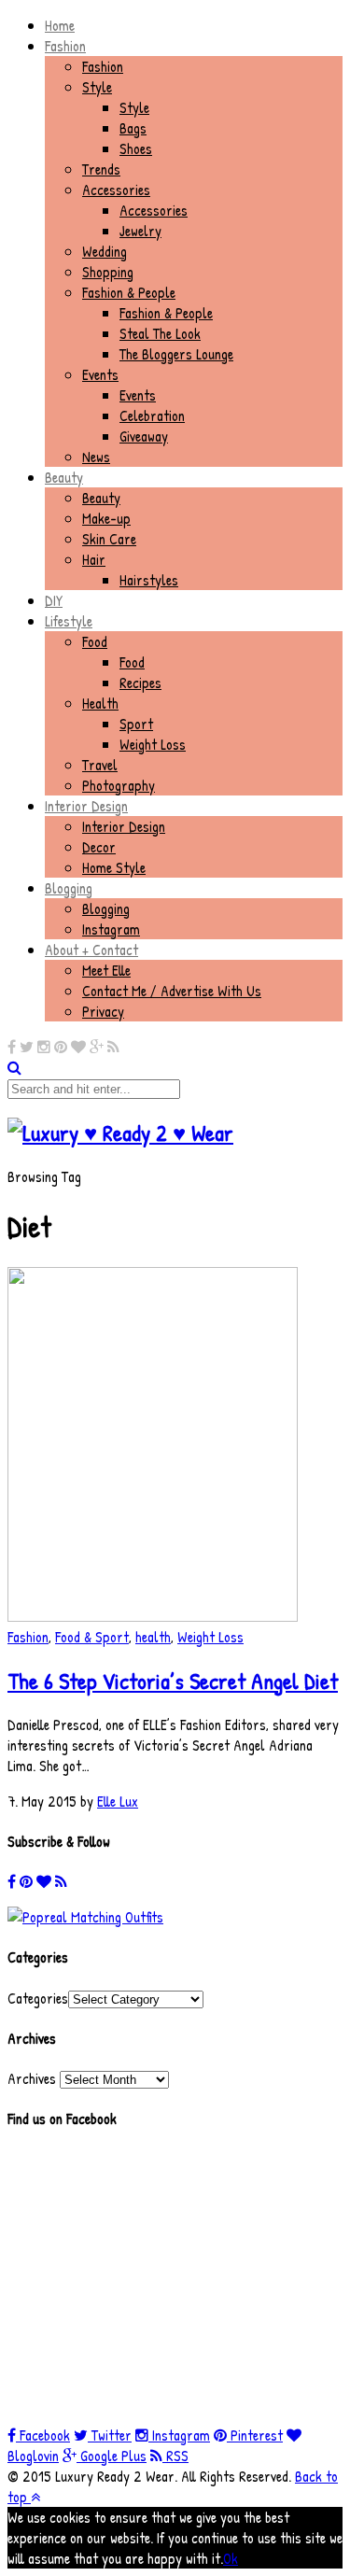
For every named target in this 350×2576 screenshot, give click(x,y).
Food (95, 641)
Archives (32, 2078)
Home (60, 25)
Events (100, 374)
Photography (119, 785)
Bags (133, 128)
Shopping (108, 272)
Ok (231, 2558)
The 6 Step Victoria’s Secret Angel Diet (173, 1681)
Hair (94, 559)
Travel (100, 765)
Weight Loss (153, 744)
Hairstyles (149, 580)
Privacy (103, 1011)
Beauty (64, 477)
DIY (54, 600)
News (96, 457)
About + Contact (91, 950)
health (153, 1637)
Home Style (114, 867)
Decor (99, 847)
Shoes (136, 148)
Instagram (111, 929)
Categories (38, 1998)
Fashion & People (129, 292)
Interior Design (86, 806)
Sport (136, 724)
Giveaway (144, 436)
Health (100, 703)
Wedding (105, 251)
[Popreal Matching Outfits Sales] (85, 1917)
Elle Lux (118, 1801)
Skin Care (109, 539)
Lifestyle (69, 621)
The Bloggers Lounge (176, 354)
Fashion (65, 46)
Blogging (69, 888)
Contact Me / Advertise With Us (172, 991)
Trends (101, 169)
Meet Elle (106, 970)
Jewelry (140, 231)
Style (97, 87)
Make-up (106, 518)
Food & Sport (92, 1637)
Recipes (140, 683)
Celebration (152, 415)
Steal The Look (160, 333)
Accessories (116, 190)
